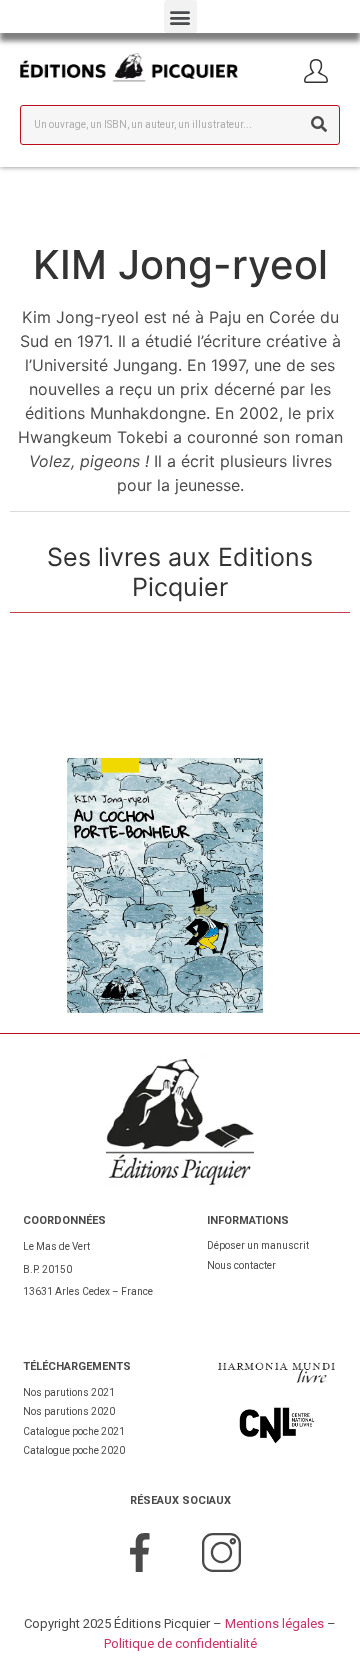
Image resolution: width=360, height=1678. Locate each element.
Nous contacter (241, 1265)
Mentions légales (274, 1623)
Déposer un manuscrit (258, 1245)
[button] (180, 16)
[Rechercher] (319, 125)
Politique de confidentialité (180, 1643)
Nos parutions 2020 (69, 1411)
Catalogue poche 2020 (74, 1450)
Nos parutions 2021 (69, 1392)
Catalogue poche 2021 (74, 1431)
